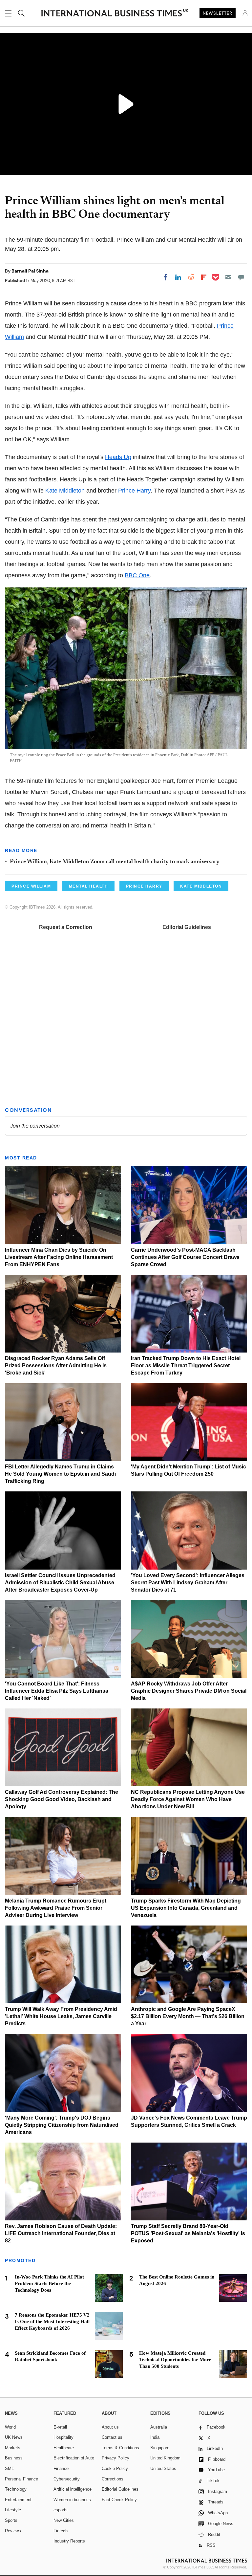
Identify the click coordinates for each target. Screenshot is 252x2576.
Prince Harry (134, 491)
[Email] (228, 277)
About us (110, 2427)
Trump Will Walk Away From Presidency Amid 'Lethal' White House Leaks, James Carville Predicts (61, 2016)
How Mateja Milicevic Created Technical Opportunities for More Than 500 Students (175, 2360)
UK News (14, 2437)
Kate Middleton (65, 491)
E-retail (60, 2427)
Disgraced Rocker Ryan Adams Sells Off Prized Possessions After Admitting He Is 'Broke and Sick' (56, 1365)
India (155, 2437)
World (10, 2427)
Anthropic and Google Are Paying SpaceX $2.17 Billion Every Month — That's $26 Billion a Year (188, 2016)
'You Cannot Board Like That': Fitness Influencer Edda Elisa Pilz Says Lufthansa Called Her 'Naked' (57, 1691)
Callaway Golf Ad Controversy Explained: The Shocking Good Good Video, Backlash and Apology (62, 1799)
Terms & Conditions (120, 2448)
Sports (11, 2520)
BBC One (137, 575)
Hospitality (63, 2437)
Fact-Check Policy (119, 2500)
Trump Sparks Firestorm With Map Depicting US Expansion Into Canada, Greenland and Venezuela (186, 1908)
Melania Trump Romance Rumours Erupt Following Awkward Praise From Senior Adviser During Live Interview (56, 1908)
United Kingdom (165, 2458)
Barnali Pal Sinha (30, 271)
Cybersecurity (67, 2479)
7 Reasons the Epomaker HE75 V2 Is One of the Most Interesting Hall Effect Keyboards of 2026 (52, 2322)
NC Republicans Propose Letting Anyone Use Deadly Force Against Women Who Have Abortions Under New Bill (188, 1799)
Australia (159, 2427)
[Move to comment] (241, 277)
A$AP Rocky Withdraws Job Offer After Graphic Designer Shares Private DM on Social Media (189, 1691)
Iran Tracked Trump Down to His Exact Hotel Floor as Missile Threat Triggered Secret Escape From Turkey (186, 1365)
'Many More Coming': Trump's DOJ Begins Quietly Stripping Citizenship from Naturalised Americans (62, 2125)
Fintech (61, 2531)
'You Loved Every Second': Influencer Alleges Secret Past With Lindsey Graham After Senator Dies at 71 (188, 1583)
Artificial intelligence (73, 2489)
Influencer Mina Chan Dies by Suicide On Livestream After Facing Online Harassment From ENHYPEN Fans (59, 1257)
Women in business (72, 2500)
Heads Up (118, 457)
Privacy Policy (115, 2458)
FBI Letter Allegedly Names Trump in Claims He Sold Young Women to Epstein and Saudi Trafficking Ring (60, 1474)
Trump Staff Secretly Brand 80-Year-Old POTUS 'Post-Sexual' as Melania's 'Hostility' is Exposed (188, 2233)
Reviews (13, 2531)
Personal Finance (21, 2479)
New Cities (64, 2520)
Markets (13, 2448)
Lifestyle (13, 2510)
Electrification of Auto (74, 2458)
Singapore (160, 2448)
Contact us (112, 2437)
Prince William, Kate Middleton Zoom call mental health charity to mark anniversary (115, 862)
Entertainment (18, 2500)
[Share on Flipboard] (204, 277)
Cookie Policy (115, 2468)
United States (163, 2468)
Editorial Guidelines (187, 927)
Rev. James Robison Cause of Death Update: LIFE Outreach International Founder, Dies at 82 (61, 2233)
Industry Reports (69, 2541)
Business (14, 2458)
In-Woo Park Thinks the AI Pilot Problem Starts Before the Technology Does (49, 2283)
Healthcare (64, 2448)
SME (10, 2468)
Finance (61, 2468)
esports (61, 2510)
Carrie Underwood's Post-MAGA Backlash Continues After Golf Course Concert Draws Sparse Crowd (185, 1257)
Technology (16, 2489)
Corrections (113, 2479)
